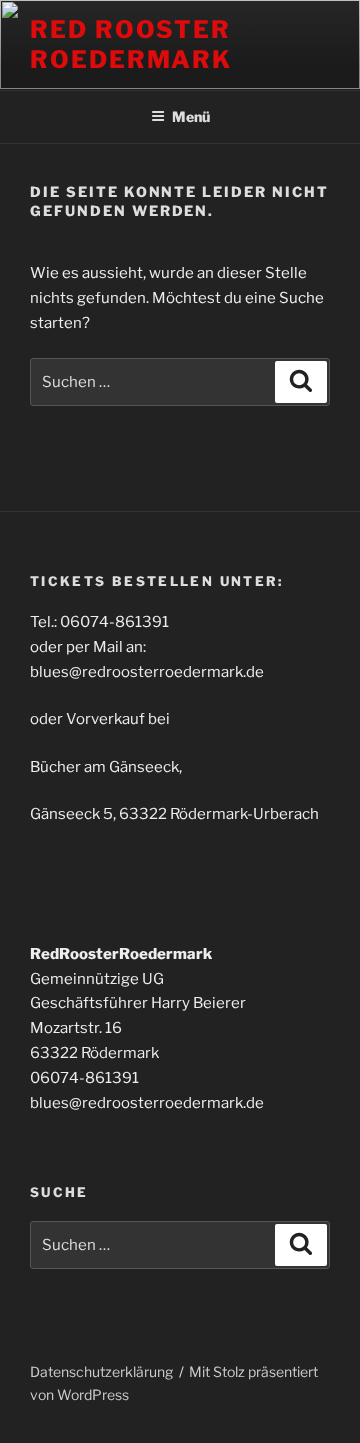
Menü (191, 116)
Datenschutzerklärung (101, 1371)
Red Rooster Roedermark (131, 44)
